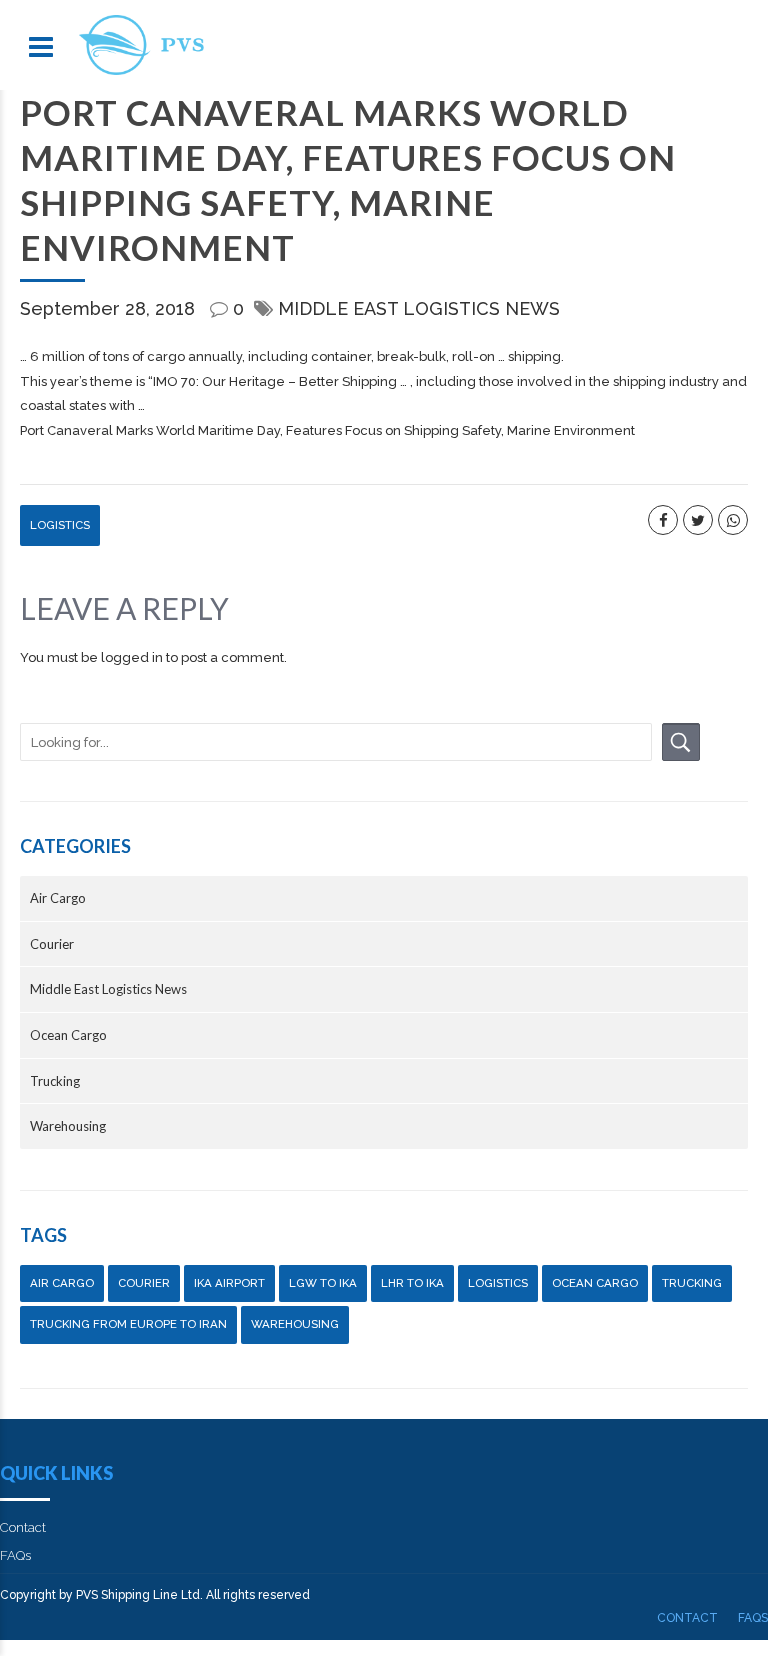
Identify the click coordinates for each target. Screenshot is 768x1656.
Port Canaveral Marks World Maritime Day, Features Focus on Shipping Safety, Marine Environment (327, 430)
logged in (132, 657)
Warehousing (68, 1126)
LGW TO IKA (323, 1283)
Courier (52, 944)
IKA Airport (229, 1283)
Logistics (60, 525)
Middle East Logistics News (419, 308)
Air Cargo (58, 898)
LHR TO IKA (412, 1283)
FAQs (15, 1555)
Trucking (55, 1081)
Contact (23, 1527)
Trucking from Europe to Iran (128, 1324)
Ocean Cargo (68, 1035)
